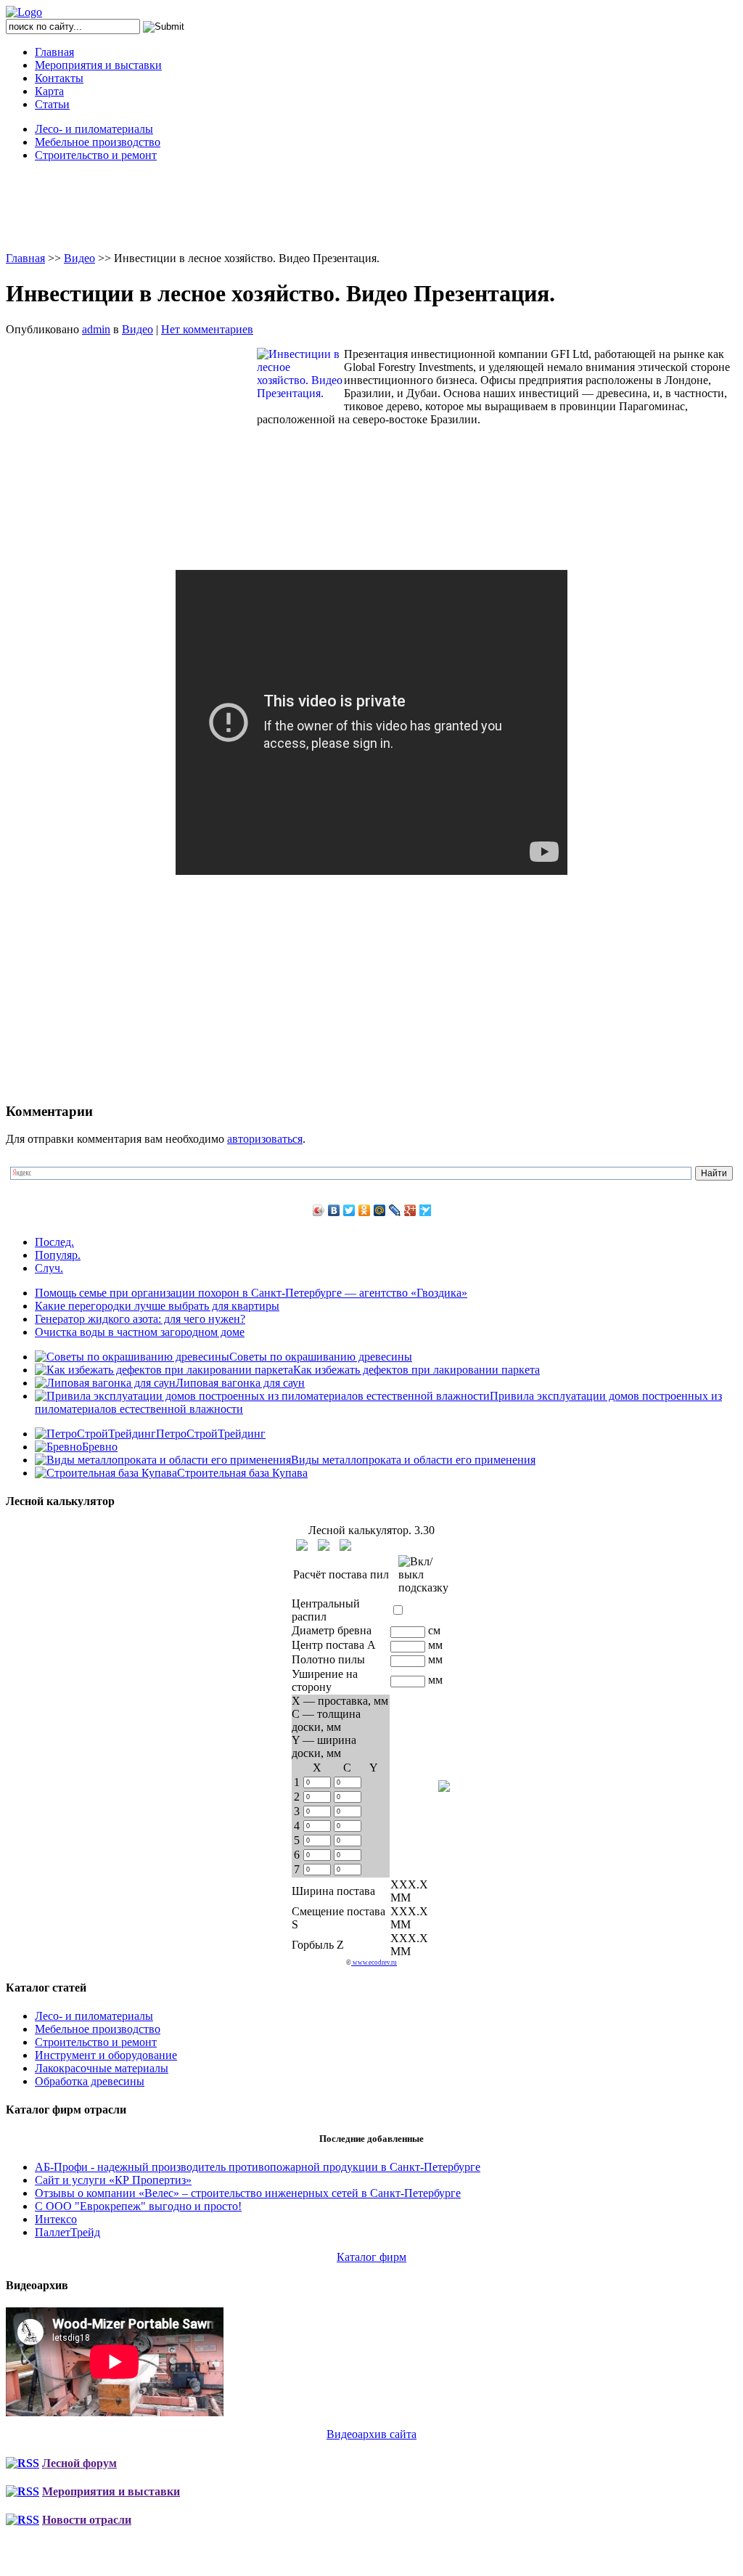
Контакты (59, 78)
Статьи (52, 104)
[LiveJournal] (395, 1210)
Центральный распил (326, 1610)
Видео (79, 258)
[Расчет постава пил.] (345, 1545)
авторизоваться (265, 1139)
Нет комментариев (207, 329)
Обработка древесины (90, 2081)
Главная (54, 52)
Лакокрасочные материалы (102, 2068)
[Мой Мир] (380, 1210)
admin (96, 329)
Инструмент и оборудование (106, 2055)
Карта (49, 91)
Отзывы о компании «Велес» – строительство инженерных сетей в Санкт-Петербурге (248, 2193)
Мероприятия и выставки (98, 65)
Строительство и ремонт (96, 155)
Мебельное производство (98, 142)
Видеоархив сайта (371, 2434)
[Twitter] (349, 1210)
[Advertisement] (371, 206)
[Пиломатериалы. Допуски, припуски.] (324, 1545)
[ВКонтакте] (334, 1210)
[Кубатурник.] (302, 1545)
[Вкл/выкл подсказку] (423, 1575)
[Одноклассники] (365, 1210)
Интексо (56, 2219)
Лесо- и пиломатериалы (94, 129)
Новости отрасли (87, 2520)
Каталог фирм (371, 2257)
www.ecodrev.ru (374, 1962)
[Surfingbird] (426, 1210)
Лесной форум (79, 2463)
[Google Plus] (410, 1210)
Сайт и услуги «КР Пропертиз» (113, 2180)
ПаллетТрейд (67, 2232)
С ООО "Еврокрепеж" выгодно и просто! (138, 2206)
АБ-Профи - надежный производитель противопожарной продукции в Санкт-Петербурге (258, 2167)
